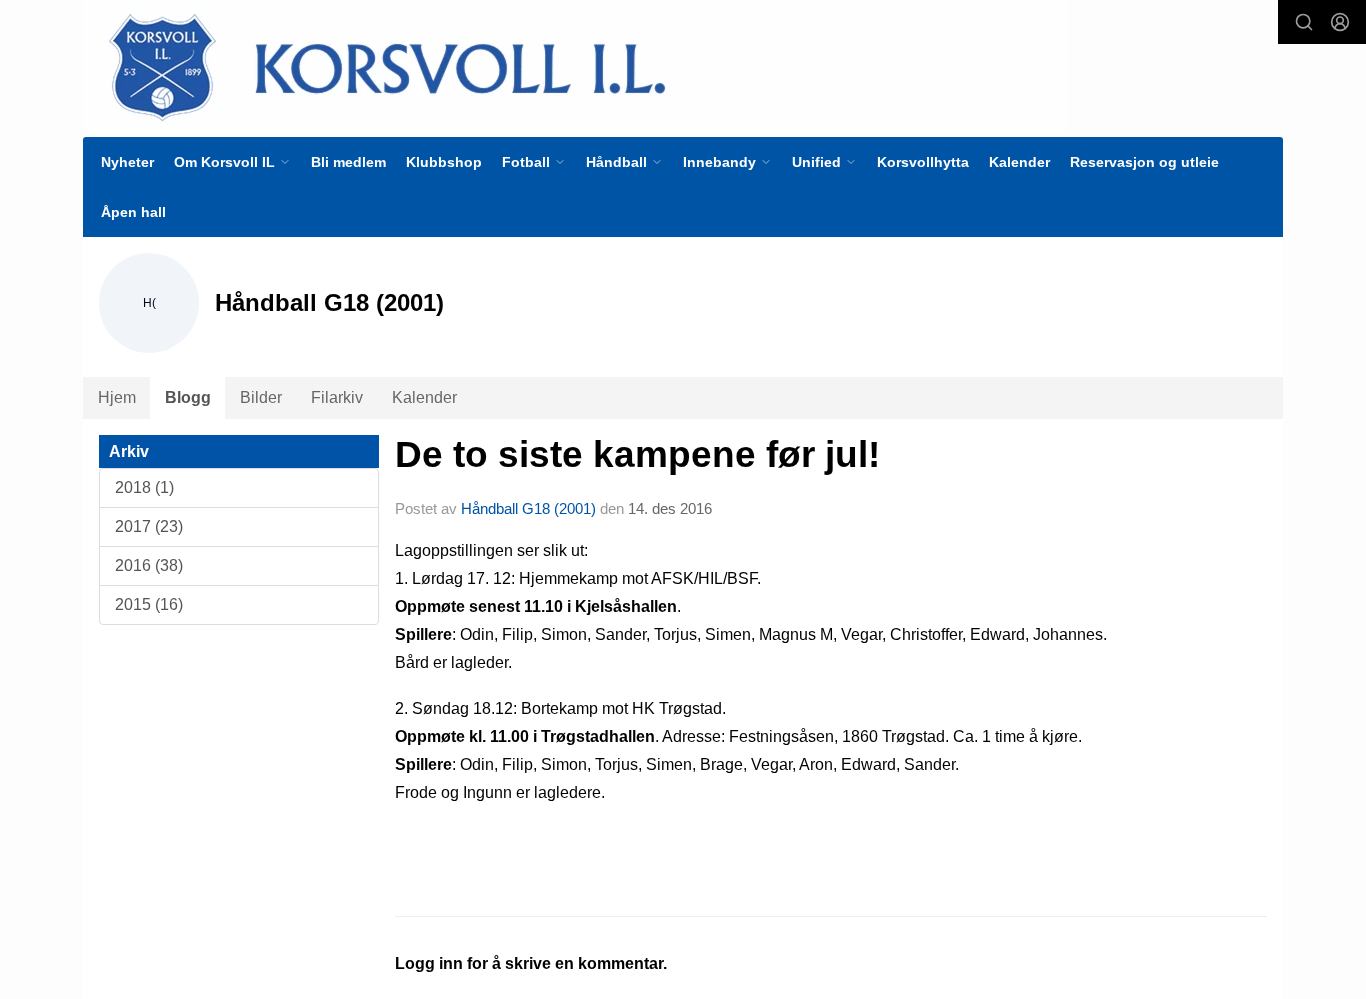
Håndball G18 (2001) (528, 508)
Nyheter (127, 162)
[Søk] (1304, 22)
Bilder (261, 397)
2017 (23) (149, 526)
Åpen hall (133, 212)
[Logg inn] (1340, 22)
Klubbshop (444, 162)
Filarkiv (337, 397)
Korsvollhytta (923, 162)
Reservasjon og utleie (1144, 162)
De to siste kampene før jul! (637, 454)
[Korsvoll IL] (575, 66)
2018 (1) (144, 487)
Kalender (1019, 162)
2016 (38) (149, 565)
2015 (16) (149, 604)
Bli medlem (348, 162)
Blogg (188, 397)
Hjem (117, 397)
